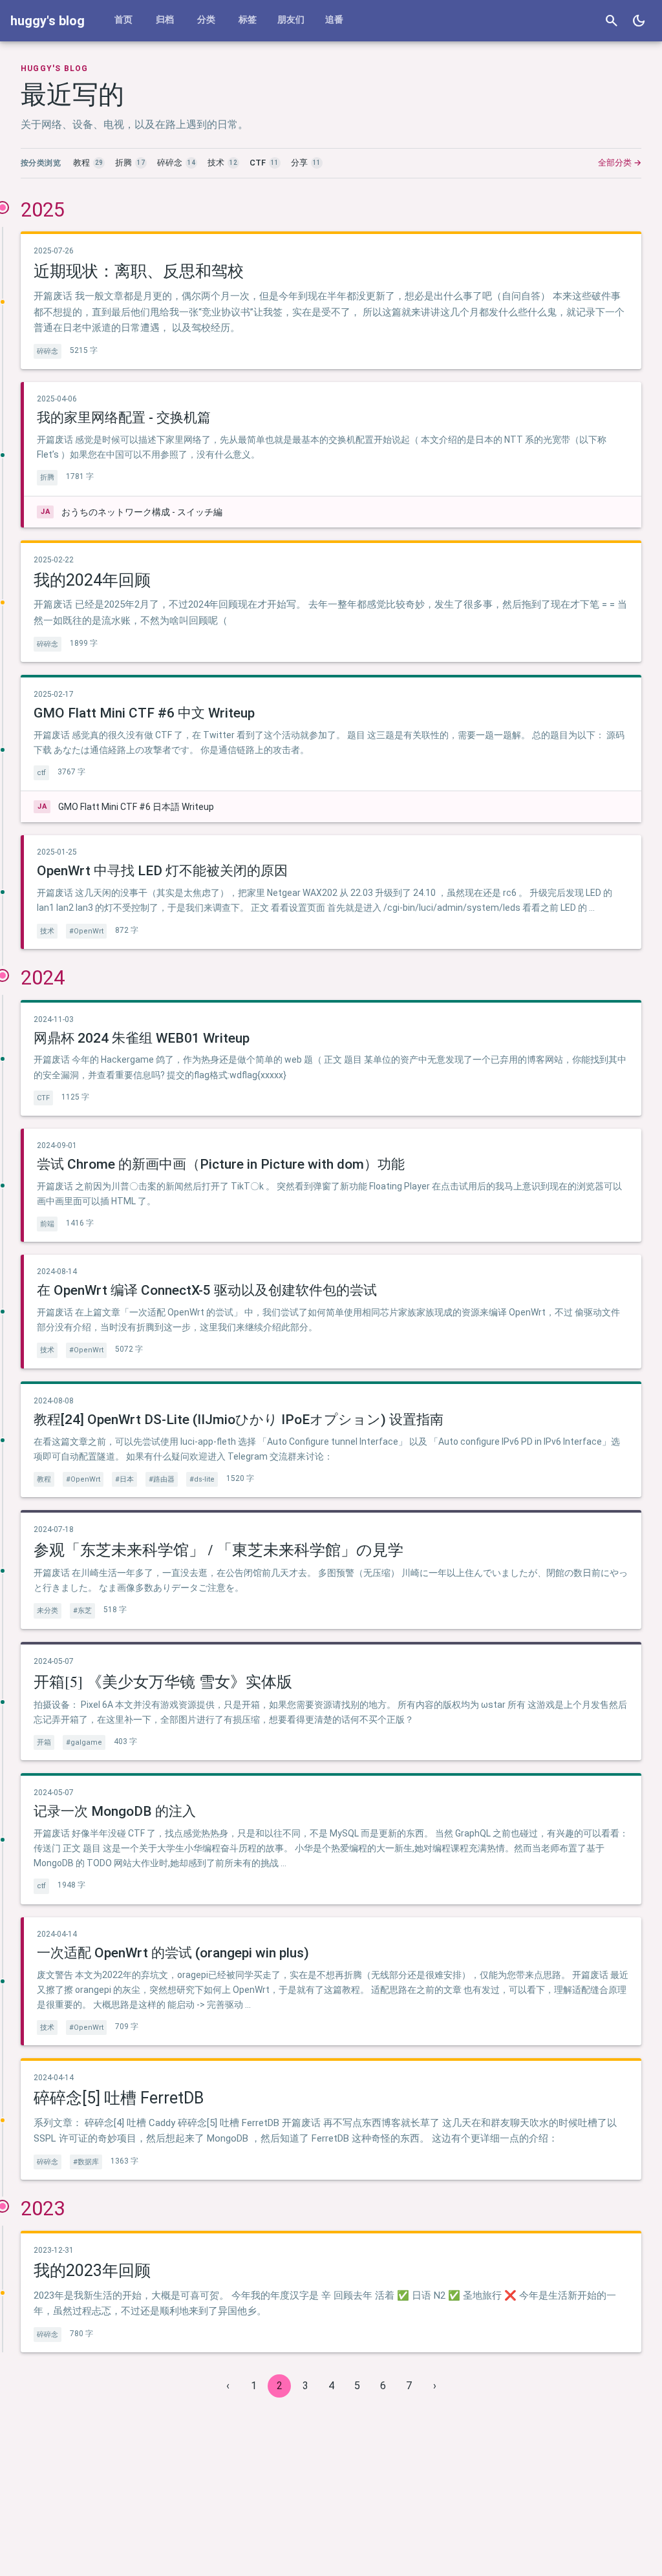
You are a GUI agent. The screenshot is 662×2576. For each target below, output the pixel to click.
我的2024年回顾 (92, 580)
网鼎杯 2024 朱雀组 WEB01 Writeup (142, 1038)
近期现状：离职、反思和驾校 (139, 271)
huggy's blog (48, 21)
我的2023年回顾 (92, 2271)
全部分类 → (620, 163)
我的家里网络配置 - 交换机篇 (124, 418)
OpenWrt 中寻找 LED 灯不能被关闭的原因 (162, 871)
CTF (43, 1098)
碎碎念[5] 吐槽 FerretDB (119, 2098)
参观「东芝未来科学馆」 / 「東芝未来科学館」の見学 (219, 1549)
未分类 (48, 1611)
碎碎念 (48, 351)
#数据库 (86, 2162)
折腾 (47, 477)
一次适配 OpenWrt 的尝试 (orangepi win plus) (173, 1953)
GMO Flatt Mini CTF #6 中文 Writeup (144, 713)
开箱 (44, 1742)
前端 (47, 1224)
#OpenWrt (86, 931)
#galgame (84, 1742)
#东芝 (82, 1611)
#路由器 (162, 1479)
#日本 (124, 1479)
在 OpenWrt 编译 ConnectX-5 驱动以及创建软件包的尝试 (207, 1290)
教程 (44, 1479)
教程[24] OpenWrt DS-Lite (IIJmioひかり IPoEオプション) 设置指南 (239, 1420)
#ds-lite (202, 1479)
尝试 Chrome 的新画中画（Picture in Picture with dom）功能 (221, 1164)
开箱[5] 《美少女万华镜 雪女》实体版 (163, 1681)
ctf (41, 773)
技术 (47, 931)
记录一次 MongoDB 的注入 (115, 1811)
